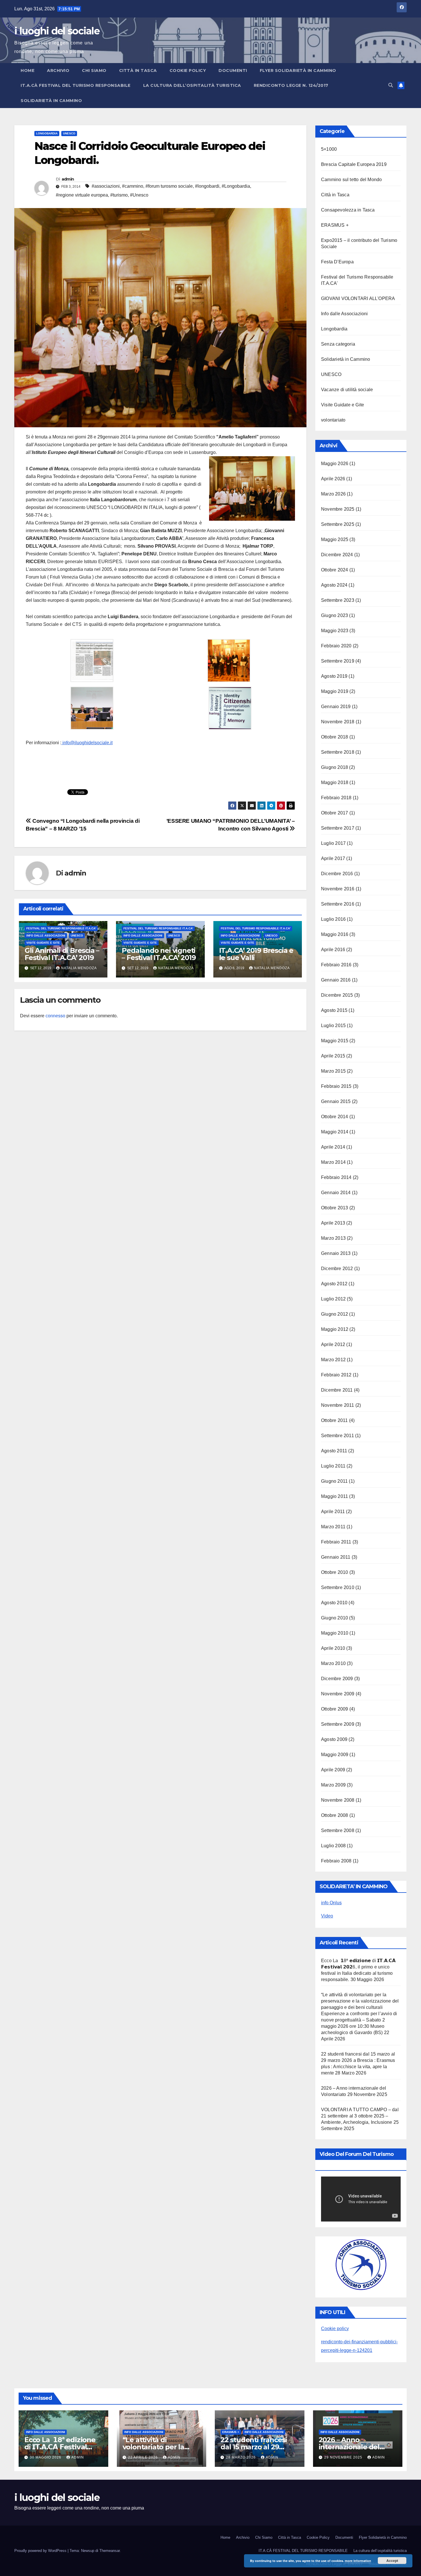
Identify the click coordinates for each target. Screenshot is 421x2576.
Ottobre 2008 (335, 1815)
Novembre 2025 (338, 509)
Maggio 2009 (335, 1755)
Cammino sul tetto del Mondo (351, 180)
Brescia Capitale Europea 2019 (354, 164)
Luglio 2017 (333, 843)
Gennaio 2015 (336, 1101)
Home (27, 70)
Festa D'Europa (337, 262)
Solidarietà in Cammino (51, 101)
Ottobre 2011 (334, 1420)
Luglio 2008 (333, 1846)
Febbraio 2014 (336, 1177)
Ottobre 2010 (335, 1572)
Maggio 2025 (335, 539)
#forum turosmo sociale (169, 186)
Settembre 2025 (338, 524)
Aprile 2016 (333, 950)
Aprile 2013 (333, 1223)
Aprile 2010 (333, 1648)
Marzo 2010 (333, 1663)
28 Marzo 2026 (241, 2457)
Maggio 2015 (335, 1041)
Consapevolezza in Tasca (348, 210)
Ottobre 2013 (335, 1208)
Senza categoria (338, 344)
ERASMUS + (335, 225)
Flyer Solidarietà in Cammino (298, 70)
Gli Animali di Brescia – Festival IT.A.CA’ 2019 (62, 954)
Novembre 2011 (338, 1405)
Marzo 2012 (333, 1360)
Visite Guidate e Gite (43, 943)
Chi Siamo (94, 70)
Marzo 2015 (333, 1071)
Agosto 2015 (334, 1010)
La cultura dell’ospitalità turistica (192, 85)
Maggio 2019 (335, 691)
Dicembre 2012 (337, 1269)
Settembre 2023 (338, 600)
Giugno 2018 (335, 767)
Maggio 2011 (335, 1496)
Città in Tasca (138, 70)
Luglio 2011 (333, 1466)
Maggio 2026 (335, 464)
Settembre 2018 (338, 752)
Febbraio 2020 (336, 646)
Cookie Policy (188, 70)
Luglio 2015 (333, 1025)
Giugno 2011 (334, 1481)
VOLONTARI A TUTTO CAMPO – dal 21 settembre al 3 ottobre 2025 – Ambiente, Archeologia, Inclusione (360, 2116)
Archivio (58, 70)
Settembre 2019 (338, 661)
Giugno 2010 (335, 1618)
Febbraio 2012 (336, 1375)
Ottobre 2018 (335, 737)
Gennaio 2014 (336, 1193)
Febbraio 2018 (336, 798)
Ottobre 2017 (335, 813)
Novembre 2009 (338, 1694)
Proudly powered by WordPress (41, 2551)
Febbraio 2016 (336, 965)
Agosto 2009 (334, 1739)
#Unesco (139, 195)
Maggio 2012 (335, 1329)
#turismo (119, 195)
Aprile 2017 (333, 858)
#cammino (133, 186)
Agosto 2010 (334, 1603)
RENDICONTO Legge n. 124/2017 (291, 85)
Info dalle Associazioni (46, 936)
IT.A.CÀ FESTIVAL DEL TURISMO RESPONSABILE (76, 85)
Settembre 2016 (338, 904)
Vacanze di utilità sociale (347, 390)
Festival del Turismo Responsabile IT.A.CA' (61, 928)
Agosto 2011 (334, 1451)
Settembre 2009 (338, 1724)
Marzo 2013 (333, 1238)
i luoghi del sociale (57, 31)
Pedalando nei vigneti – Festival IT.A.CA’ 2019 (159, 954)
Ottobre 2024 (335, 570)
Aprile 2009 (333, 1770)
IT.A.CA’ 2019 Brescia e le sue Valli (256, 954)
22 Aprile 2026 (143, 2457)
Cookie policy (335, 2329)
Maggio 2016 (335, 934)
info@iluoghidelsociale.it (87, 743)
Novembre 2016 (338, 889)
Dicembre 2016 (337, 874)
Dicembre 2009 (337, 1679)
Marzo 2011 (333, 1527)
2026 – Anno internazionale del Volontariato (349, 2447)
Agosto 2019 (334, 676)
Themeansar (110, 2551)
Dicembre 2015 (337, 995)
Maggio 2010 (335, 1633)
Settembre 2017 (338, 828)
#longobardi (207, 186)
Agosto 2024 (334, 585)
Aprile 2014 (333, 1147)
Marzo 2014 (333, 1162)
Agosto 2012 (334, 1284)
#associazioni (106, 186)
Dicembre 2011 (337, 1390)
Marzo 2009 (333, 1785)
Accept (392, 2561)
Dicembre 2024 (337, 555)
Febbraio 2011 (336, 1542)
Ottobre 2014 (335, 1117)
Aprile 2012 (333, 1344)
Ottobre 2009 (335, 1709)
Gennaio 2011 (336, 1557)
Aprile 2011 (333, 1512)
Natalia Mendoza (79, 968)
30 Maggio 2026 (46, 2457)
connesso (55, 1016)
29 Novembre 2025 (344, 2457)
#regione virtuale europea (82, 195)
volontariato (333, 420)
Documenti (233, 70)
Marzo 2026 (333, 494)
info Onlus (331, 1903)
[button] (391, 85)
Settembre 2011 (338, 1436)
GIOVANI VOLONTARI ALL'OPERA (358, 298)
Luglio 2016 (333, 919)
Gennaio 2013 (336, 1253)
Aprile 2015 (333, 1056)
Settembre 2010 (338, 1587)
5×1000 (329, 149)
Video (327, 1916)
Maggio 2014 (335, 1132)
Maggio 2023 (335, 631)
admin (68, 179)
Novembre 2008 (338, 1800)
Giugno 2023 (335, 615)
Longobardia (47, 133)
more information (358, 2561)
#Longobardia (236, 186)
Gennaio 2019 (336, 707)
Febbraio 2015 (336, 1086)
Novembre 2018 (338, 722)
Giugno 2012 (335, 1314)
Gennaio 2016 (336, 980)
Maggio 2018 (335, 782)
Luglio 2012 (333, 1299)
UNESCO (69, 133)
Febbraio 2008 (336, 1861)
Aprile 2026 (333, 479)
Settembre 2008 (338, 1830)
